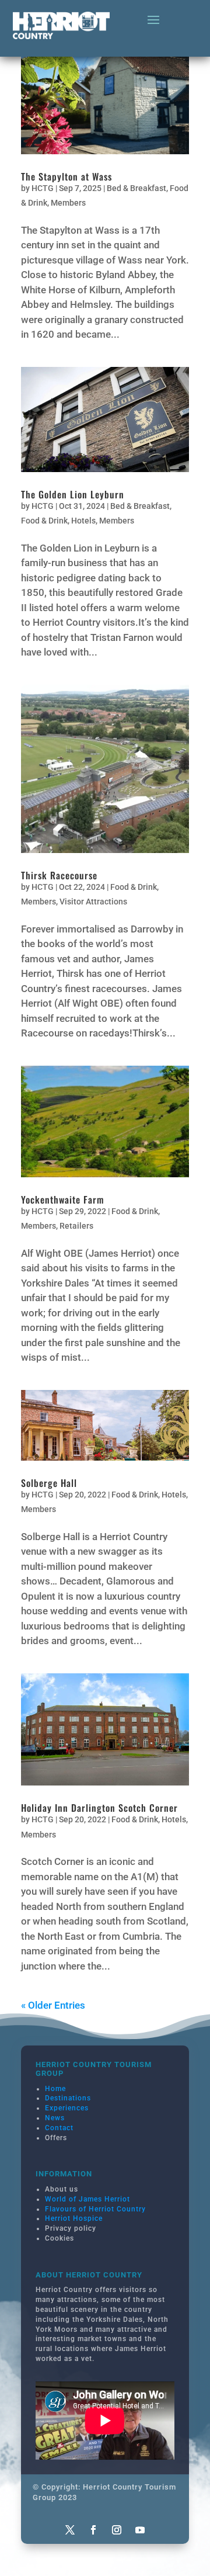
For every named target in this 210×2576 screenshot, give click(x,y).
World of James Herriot (87, 2199)
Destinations (68, 2098)
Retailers (76, 1226)
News (55, 2118)
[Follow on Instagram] (117, 2530)
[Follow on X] (70, 2530)
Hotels (83, 521)
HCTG (43, 188)
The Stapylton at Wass (66, 176)
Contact (59, 2128)
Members (68, 203)
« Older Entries (53, 2005)
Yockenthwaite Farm (62, 1199)
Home (55, 2089)
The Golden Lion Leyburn (73, 494)
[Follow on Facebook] (93, 2530)
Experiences (67, 2108)
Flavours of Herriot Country (95, 2209)
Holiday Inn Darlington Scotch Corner (99, 1808)
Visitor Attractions (93, 902)
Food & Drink (44, 521)
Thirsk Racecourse (59, 875)
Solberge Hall (49, 1483)
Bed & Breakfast (136, 188)
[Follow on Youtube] (140, 2530)
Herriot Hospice (74, 2218)
